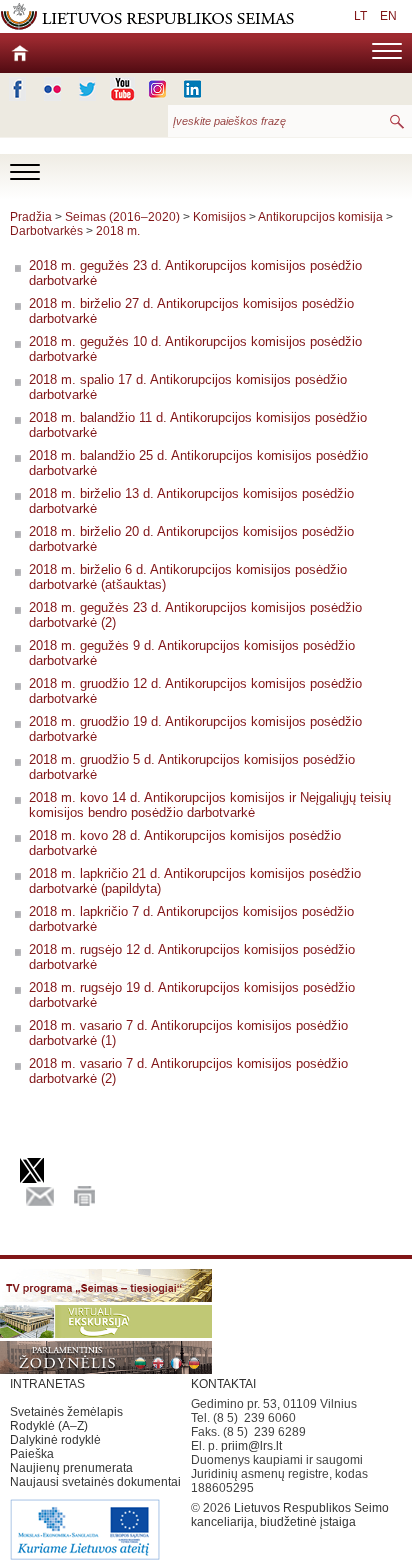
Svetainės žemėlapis (66, 1412)
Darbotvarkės (46, 231)
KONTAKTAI (223, 1384)
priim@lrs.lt (251, 1446)
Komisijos (219, 217)
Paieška (32, 1454)
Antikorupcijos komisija (320, 217)
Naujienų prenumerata (71, 1468)
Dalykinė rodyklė (55, 1440)
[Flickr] (52, 89)
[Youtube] (122, 89)
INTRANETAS (47, 1384)
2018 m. (118, 231)
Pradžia (31, 217)
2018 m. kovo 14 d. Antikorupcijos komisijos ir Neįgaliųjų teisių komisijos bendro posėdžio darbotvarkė (210, 805)
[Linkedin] (192, 89)
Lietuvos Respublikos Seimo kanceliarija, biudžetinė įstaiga (290, 1515)
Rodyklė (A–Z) (49, 1426)
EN (388, 16)
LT (360, 16)
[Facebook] (17, 89)
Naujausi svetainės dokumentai (95, 1482)
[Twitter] (87, 89)
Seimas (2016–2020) (122, 217)
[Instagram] (157, 89)
